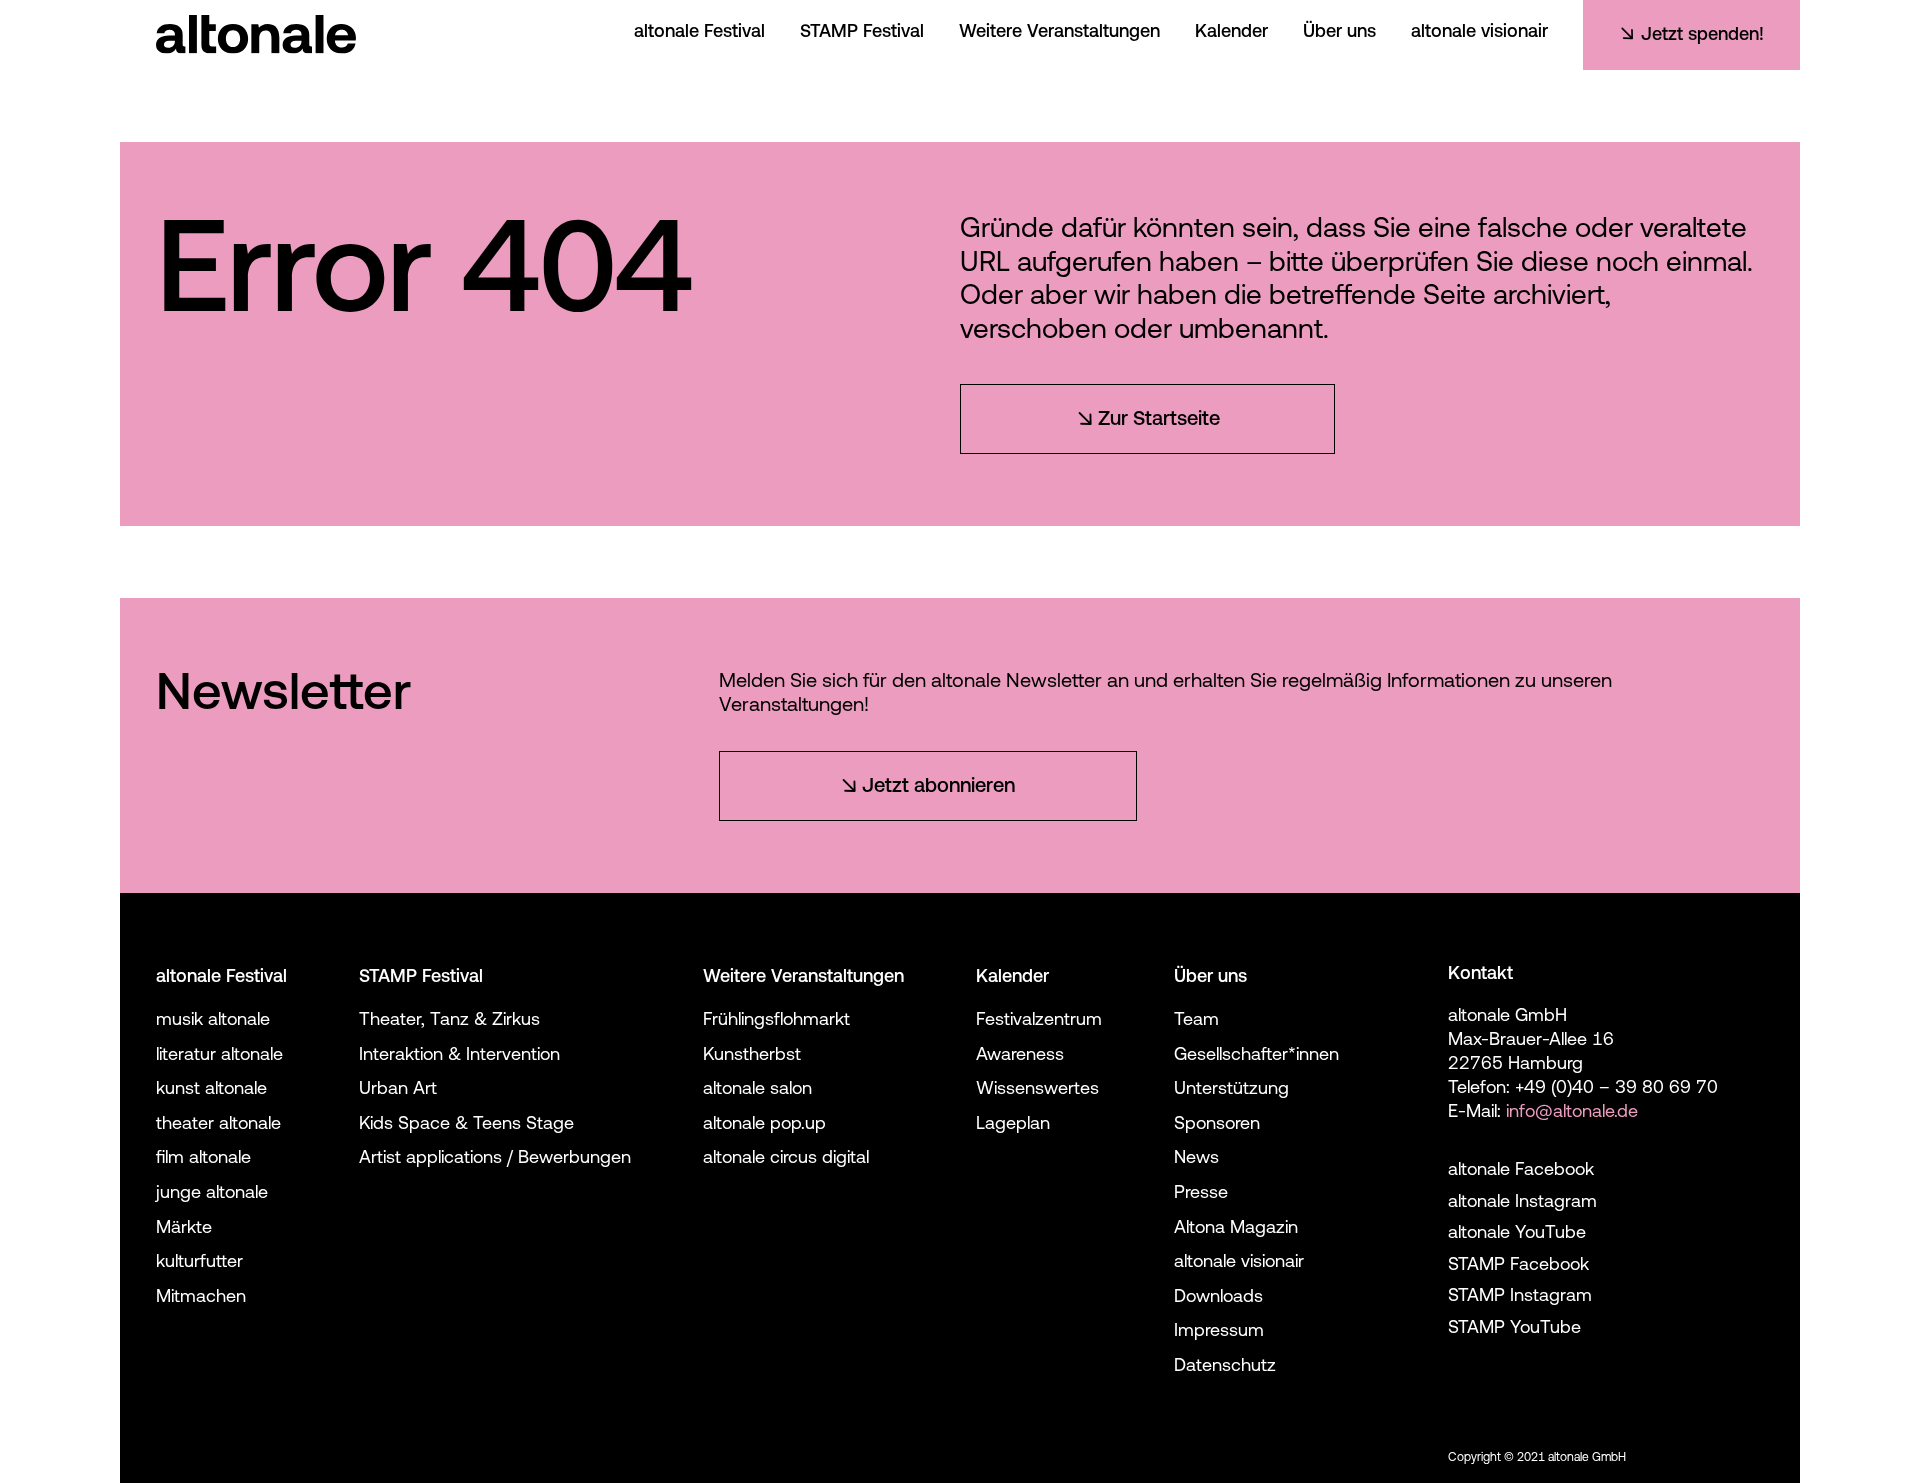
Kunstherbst (752, 1056)
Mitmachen (201, 1298)
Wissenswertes (1037, 1090)
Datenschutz (1225, 1367)
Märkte (184, 1229)
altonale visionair (1479, 33)
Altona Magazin (1236, 1229)
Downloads (1218, 1298)
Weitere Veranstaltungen (1059, 33)
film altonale (203, 1159)
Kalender (1231, 33)
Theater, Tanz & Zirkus (449, 1021)
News (1196, 1159)
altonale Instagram (1522, 1203)
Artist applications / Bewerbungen (495, 1159)
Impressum (1219, 1332)
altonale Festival (699, 33)
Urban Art (398, 1090)
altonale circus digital (786, 1159)
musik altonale (213, 1021)
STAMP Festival (862, 33)
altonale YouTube (1517, 1234)
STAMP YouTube (1514, 1329)
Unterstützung (1231, 1090)
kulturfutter (199, 1263)
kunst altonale (211, 1090)
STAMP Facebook (1518, 1266)
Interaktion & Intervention (459, 1056)
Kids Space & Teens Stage (466, 1125)
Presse (1201, 1194)
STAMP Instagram (1520, 1297)
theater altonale (218, 1125)
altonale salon (757, 1090)
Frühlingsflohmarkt (776, 1021)
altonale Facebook (1521, 1171)
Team (1196, 1021)
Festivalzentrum (1039, 1021)
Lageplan (1013, 1125)
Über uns (1339, 33)
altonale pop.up (764, 1125)
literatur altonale (219, 1056)
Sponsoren (1217, 1125)
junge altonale (212, 1194)
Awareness (1020, 1056)
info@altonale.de (1572, 1113)
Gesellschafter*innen (1256, 1056)
